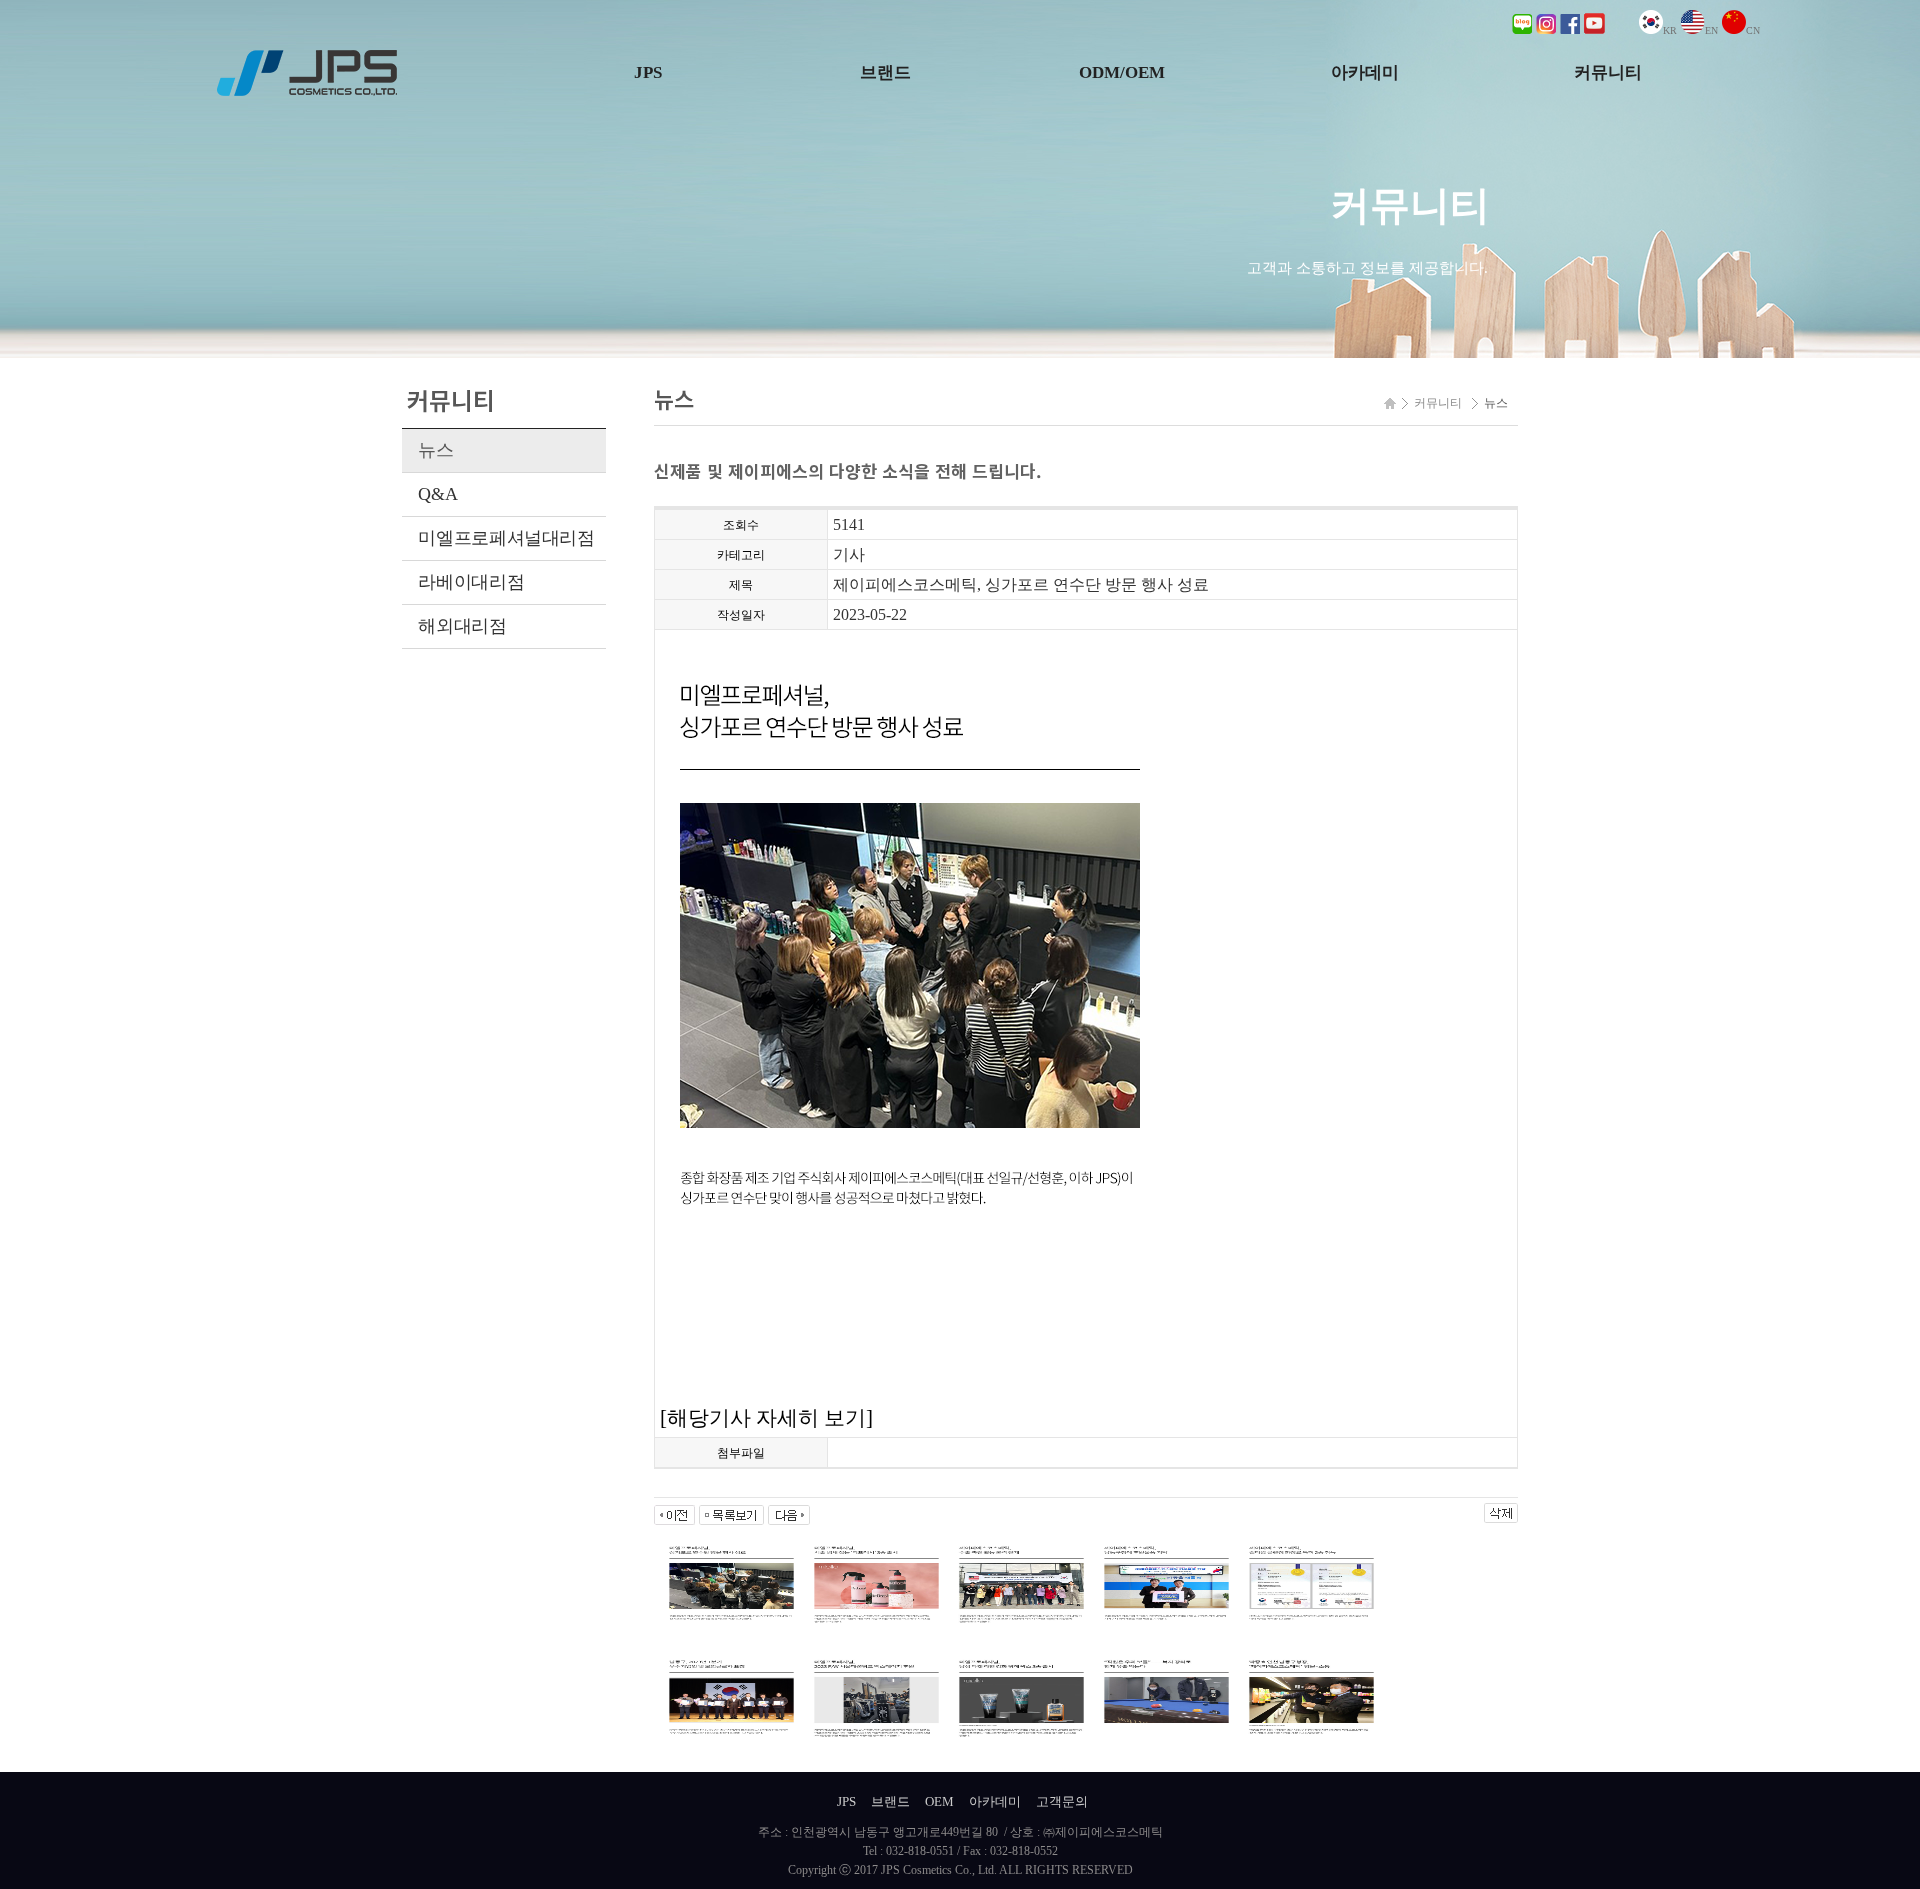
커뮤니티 (1608, 72)
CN (1753, 30)
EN (1711, 30)
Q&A (437, 494)
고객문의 (1062, 1801)
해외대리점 (462, 626)
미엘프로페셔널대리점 (506, 538)
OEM (939, 1801)
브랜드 (885, 72)
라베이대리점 (471, 582)
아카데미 (1365, 72)
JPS (648, 72)
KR (1670, 30)
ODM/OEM (1122, 72)
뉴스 (435, 450)
